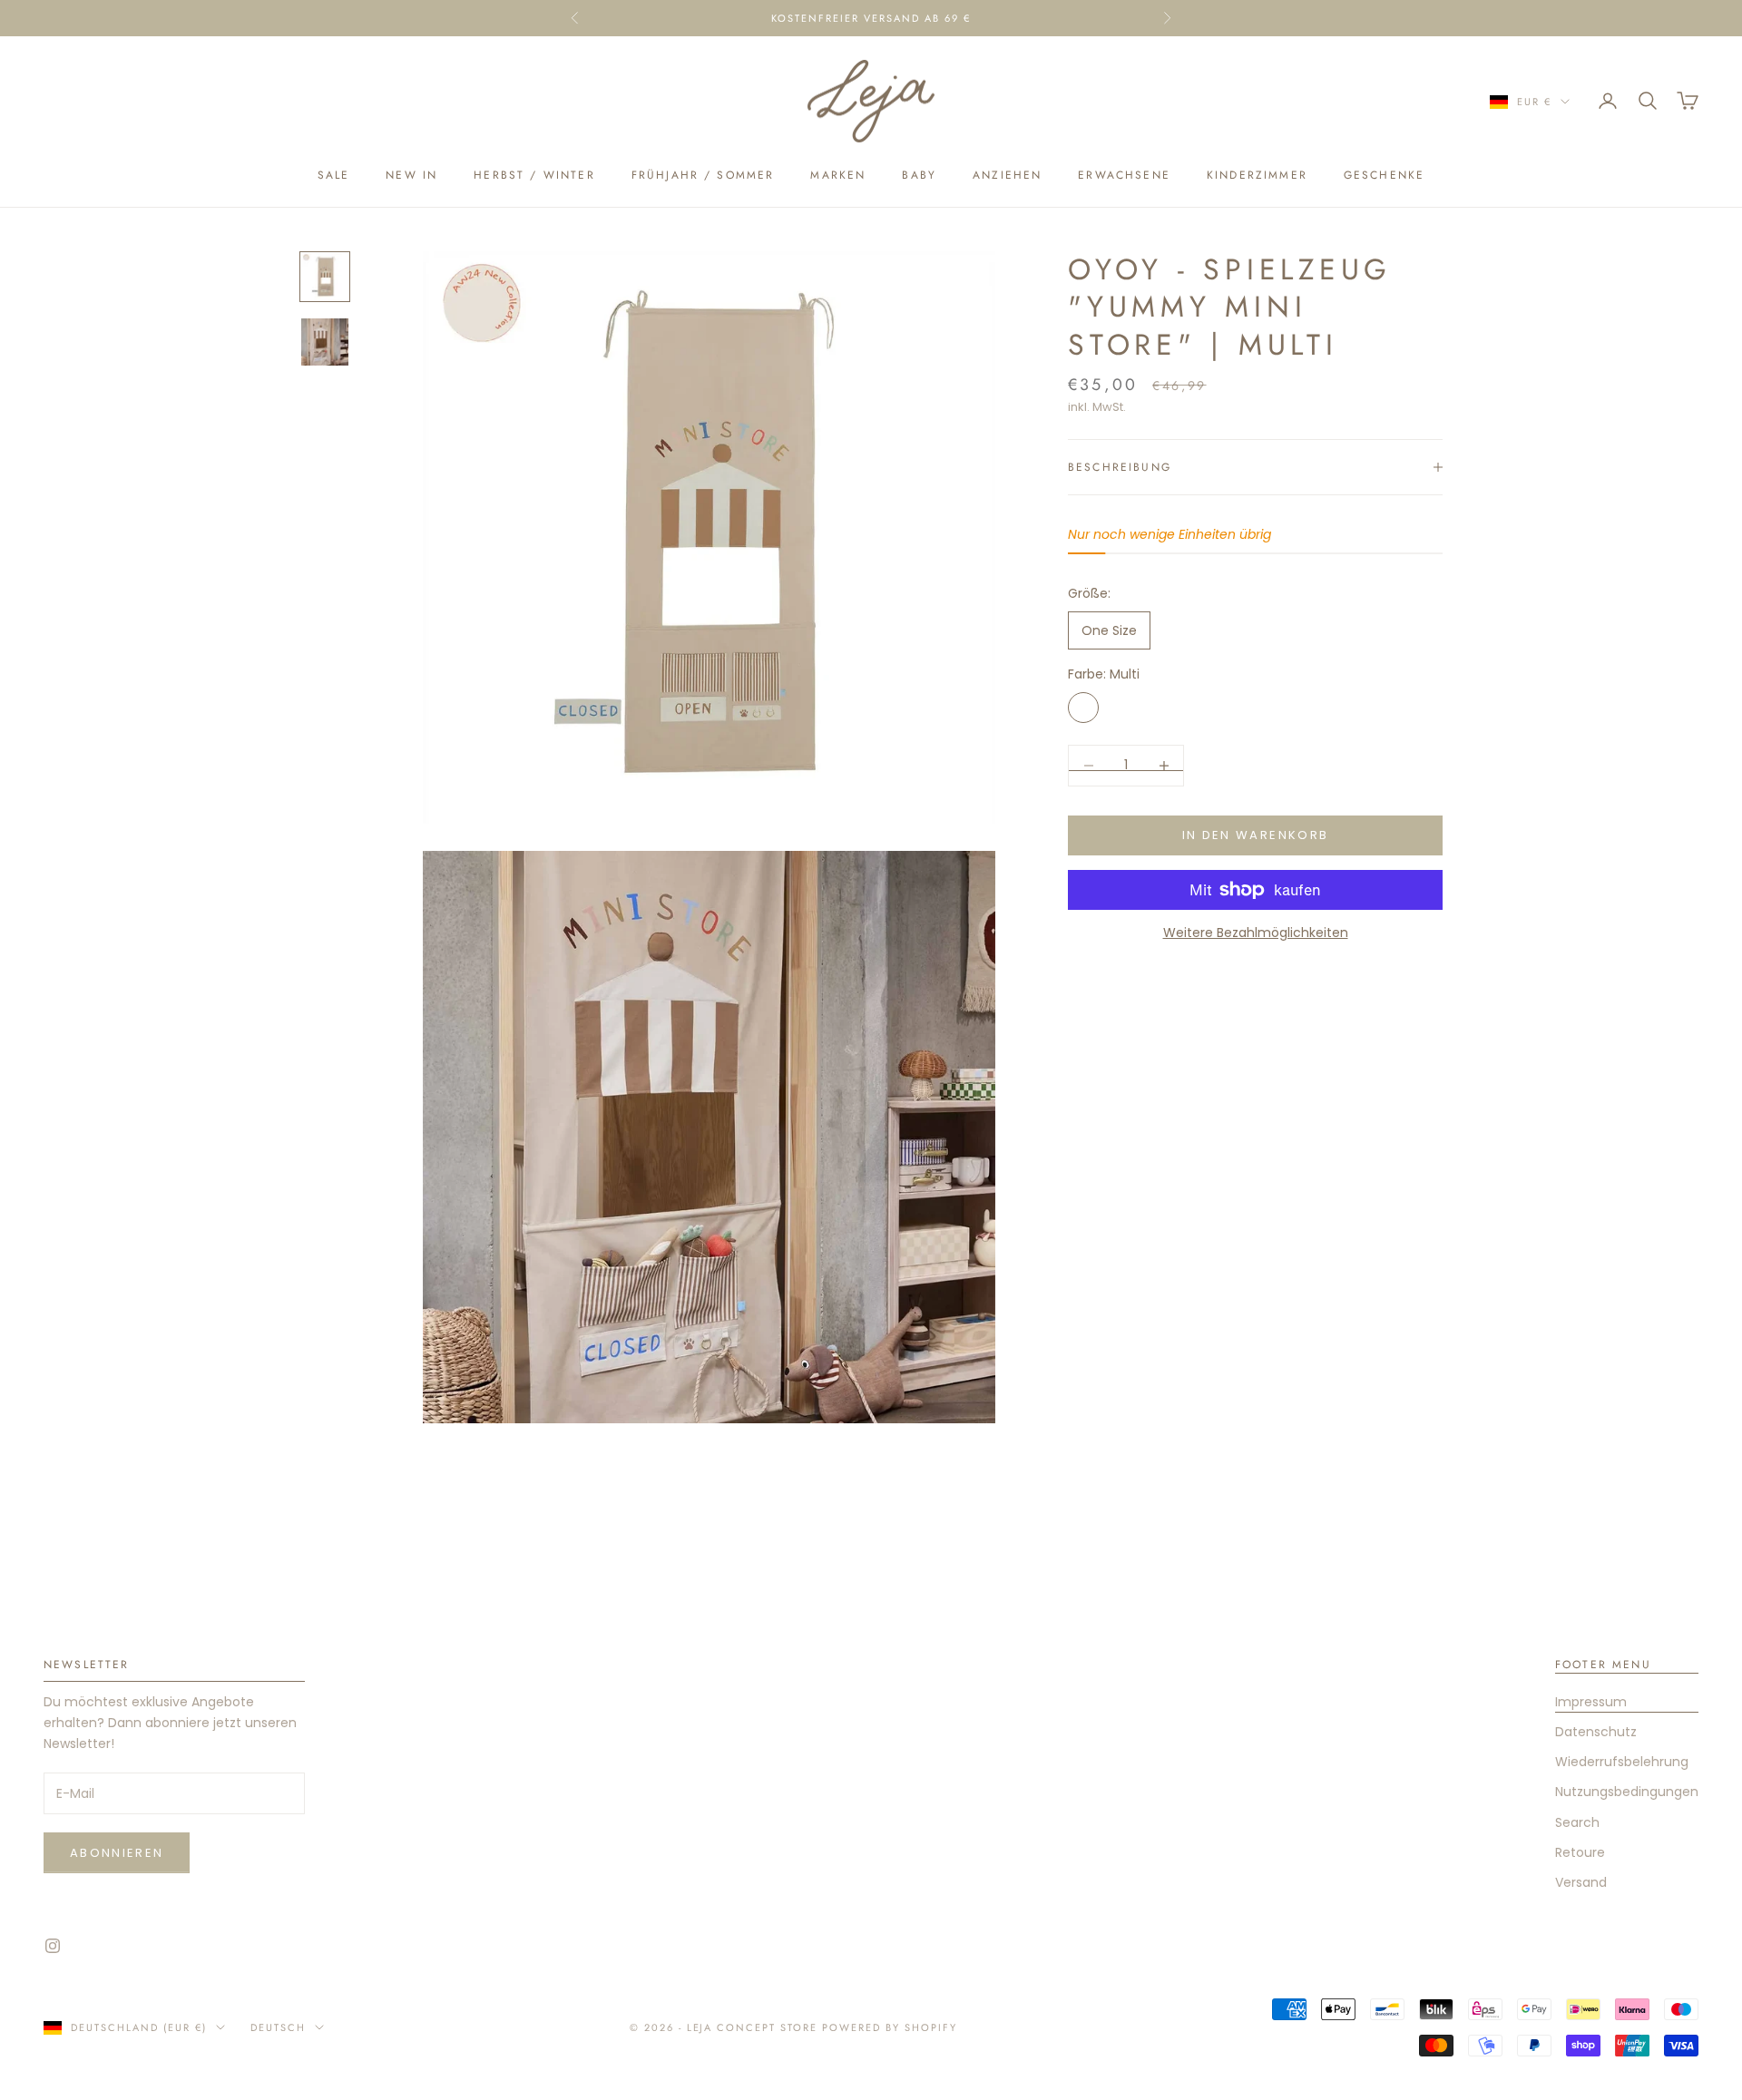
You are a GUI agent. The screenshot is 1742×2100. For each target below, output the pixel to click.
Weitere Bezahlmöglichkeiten (1256, 933)
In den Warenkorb (1255, 835)
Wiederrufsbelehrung (1622, 1762)
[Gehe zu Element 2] (325, 342)
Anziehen (1007, 175)
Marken (838, 175)
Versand (1581, 1882)
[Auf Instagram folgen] (53, 1946)
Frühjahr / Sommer (703, 175)
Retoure (1580, 1852)
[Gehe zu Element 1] (325, 277)
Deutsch (278, 2027)
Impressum (1591, 1702)
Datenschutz (1596, 1732)
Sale (334, 175)
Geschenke (1384, 175)
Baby (919, 175)
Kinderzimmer (1257, 175)
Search (1577, 1822)
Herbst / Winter (534, 175)
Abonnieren (117, 1853)
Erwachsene (1124, 175)
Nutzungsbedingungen (1627, 1792)
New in (411, 175)
